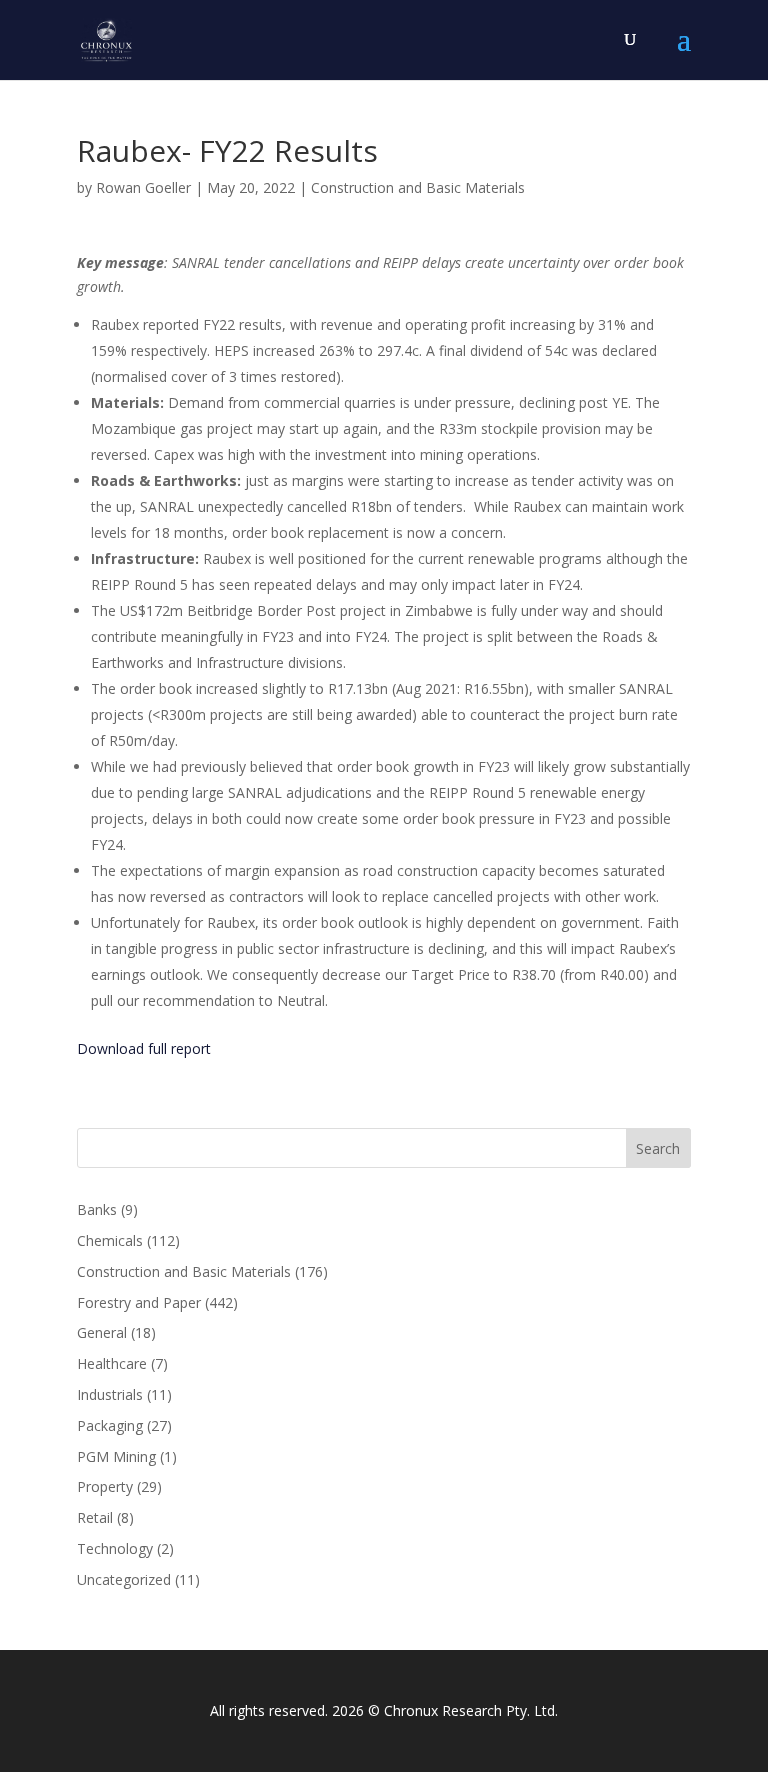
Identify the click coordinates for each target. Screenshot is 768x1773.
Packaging (110, 1425)
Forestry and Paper (139, 1302)
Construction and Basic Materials (418, 187)
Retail (95, 1517)
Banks (97, 1209)
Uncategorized (124, 1579)
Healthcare (112, 1363)
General (102, 1332)
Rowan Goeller (143, 187)
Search (658, 1148)
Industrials (110, 1394)
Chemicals (110, 1240)
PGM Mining (116, 1456)
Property (105, 1486)
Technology (115, 1548)
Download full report (144, 1048)
